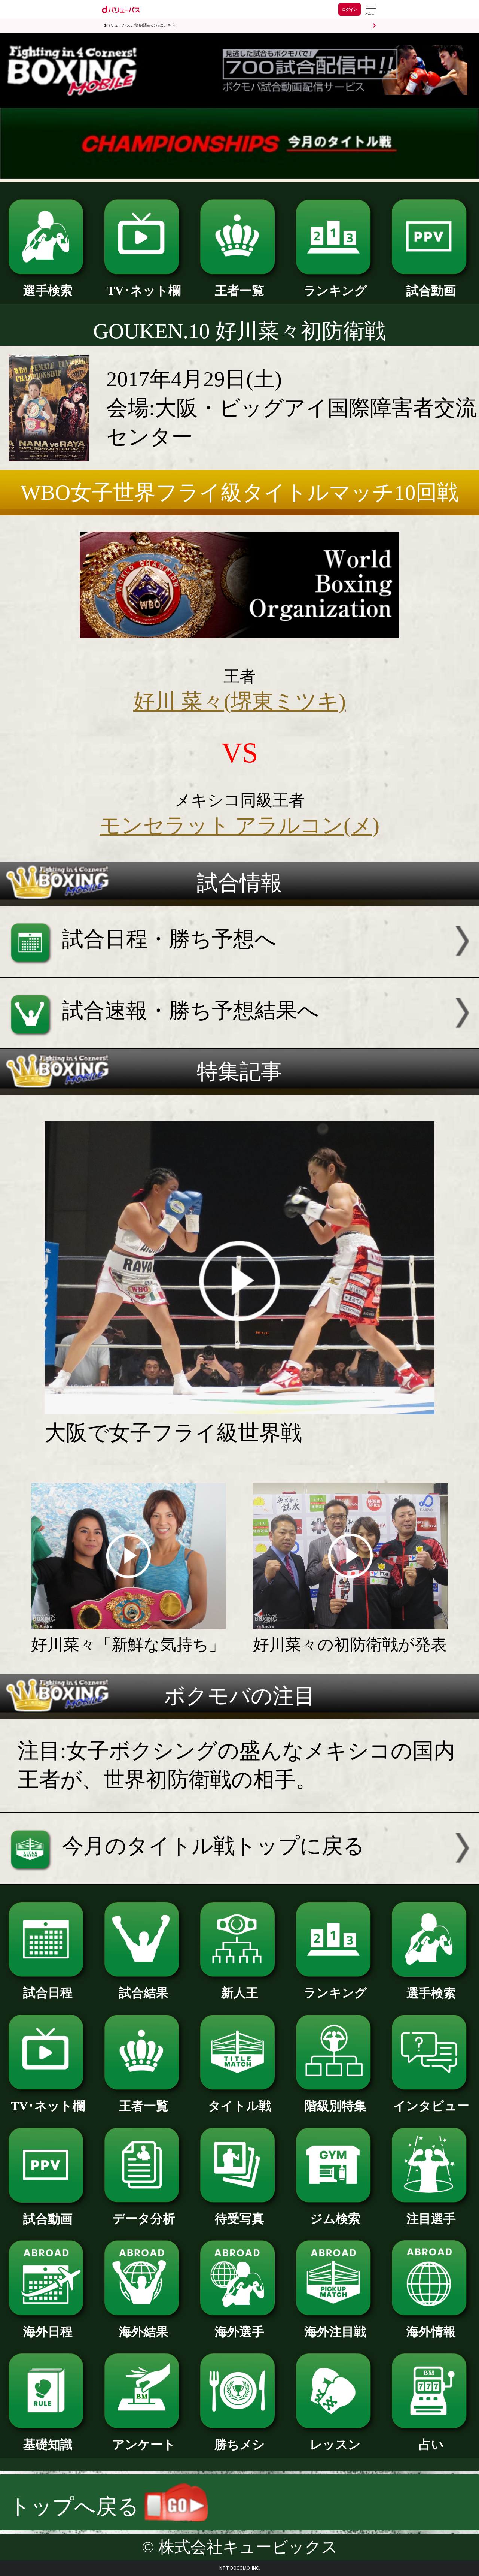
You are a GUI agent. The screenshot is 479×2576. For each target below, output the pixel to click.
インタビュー (431, 2106)
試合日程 (48, 1993)
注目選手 (431, 2218)
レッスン (335, 2444)
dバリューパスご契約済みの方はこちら (140, 25)
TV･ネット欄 (144, 290)
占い (431, 2444)
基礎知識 (48, 2444)
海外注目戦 (335, 2332)
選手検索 (48, 290)
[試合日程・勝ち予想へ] (239, 970)
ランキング (335, 290)
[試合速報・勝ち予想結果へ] (239, 1041)
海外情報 (431, 2332)
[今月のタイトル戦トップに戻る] (239, 1876)
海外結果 (144, 2332)
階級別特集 (335, 2106)
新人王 (240, 1993)
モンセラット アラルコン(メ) (239, 825)
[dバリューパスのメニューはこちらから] (371, 10)
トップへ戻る (77, 2507)
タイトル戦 (240, 2106)
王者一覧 (239, 290)
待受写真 (239, 2218)
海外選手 (239, 2332)
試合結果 (144, 1993)
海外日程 (48, 2332)
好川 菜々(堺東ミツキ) (239, 701)
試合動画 (431, 290)
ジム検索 (335, 2218)
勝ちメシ (240, 2444)
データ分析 (144, 2218)
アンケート (144, 2444)
